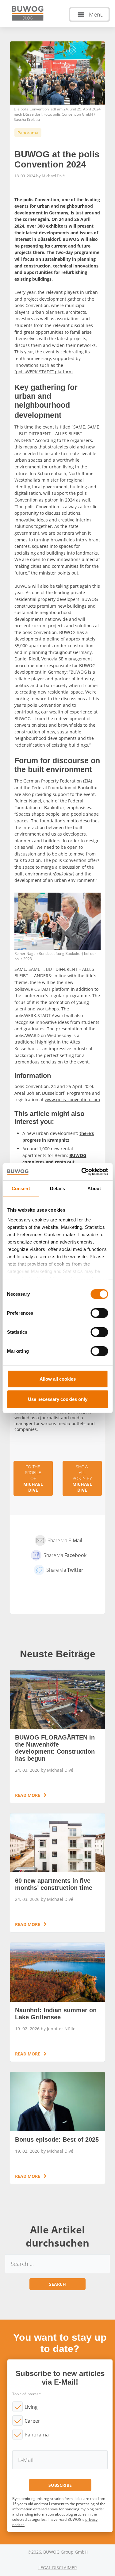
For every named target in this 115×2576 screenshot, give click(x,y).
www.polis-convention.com (72, 1100)
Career (32, 2421)
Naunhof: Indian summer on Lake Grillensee (57, 2002)
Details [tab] (57, 1188)
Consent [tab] (21, 1188)
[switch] (99, 1313)
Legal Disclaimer (58, 2568)
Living (31, 2407)
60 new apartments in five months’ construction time (57, 1873)
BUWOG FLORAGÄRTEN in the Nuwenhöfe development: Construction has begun (57, 1736)
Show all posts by (82, 1478)
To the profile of (33, 1478)
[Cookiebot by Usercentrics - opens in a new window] (82, 1172)
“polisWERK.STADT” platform (44, 372)
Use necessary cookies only (58, 1399)
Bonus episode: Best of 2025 (57, 2128)
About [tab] (94, 1188)
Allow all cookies (58, 1379)
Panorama (37, 2435)
